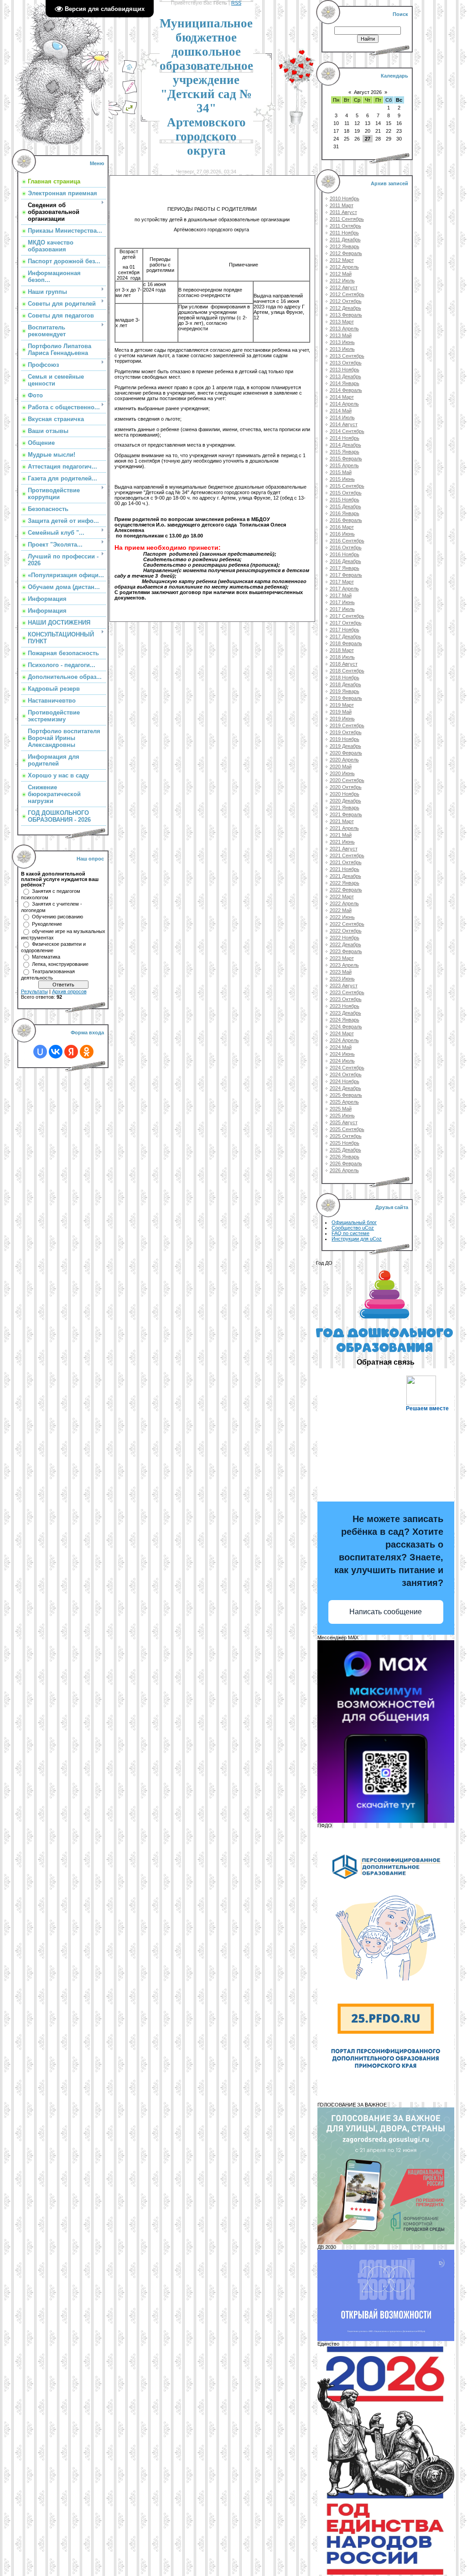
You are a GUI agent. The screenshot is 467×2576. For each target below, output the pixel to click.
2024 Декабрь (345, 1088)
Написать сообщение (386, 1612)
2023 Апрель (344, 965)
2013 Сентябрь (347, 356)
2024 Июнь (342, 1054)
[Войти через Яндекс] (71, 1052)
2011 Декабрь (345, 240)
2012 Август (344, 287)
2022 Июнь (342, 917)
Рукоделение (47, 924)
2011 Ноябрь (344, 233)
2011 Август (343, 212)
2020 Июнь (342, 773)
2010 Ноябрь (345, 198)
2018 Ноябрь (345, 678)
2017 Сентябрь (347, 616)
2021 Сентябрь (347, 855)
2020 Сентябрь (347, 780)
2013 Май (341, 335)
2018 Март (342, 650)
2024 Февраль (346, 1027)
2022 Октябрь (346, 931)
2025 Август (344, 1122)
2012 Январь (345, 246)
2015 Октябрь (346, 493)
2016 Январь (345, 513)
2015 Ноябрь (345, 500)
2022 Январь (345, 883)
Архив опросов (69, 991)
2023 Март (342, 958)
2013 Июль (342, 349)
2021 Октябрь (346, 862)
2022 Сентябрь (347, 924)
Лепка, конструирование (60, 964)
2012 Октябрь (346, 301)
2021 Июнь (342, 842)
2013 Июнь (342, 342)
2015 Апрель (344, 465)
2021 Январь (345, 808)
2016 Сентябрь (347, 541)
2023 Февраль (346, 951)
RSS (236, 3)
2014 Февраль (346, 390)
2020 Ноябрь (345, 794)
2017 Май (341, 595)
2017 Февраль (346, 575)
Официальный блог (354, 1222)
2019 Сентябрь (347, 725)
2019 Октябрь (346, 732)
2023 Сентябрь (347, 992)
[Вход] (130, 113)
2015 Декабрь (345, 506)
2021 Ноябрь (345, 869)
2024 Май (341, 1047)
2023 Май (341, 972)
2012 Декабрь (345, 308)
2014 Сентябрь (347, 431)
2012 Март (342, 260)
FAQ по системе (350, 1233)
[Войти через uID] (40, 1052)
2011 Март (342, 205)
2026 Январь (345, 1157)
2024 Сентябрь (347, 1068)
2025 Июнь (342, 1116)
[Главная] (130, 73)
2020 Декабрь (345, 801)
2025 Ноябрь (345, 1143)
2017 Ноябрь (345, 630)
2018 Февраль (346, 643)
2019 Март (342, 705)
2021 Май (341, 835)
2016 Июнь (342, 534)
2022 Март (342, 897)
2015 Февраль (346, 459)
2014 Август (344, 424)
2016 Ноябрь (345, 554)
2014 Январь (345, 383)
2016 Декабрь (345, 561)
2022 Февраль (346, 890)
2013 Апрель (344, 329)
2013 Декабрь (345, 376)
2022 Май (341, 910)
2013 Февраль (346, 315)
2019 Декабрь (345, 746)
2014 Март (342, 397)
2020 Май (341, 767)
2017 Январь (345, 568)
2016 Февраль (346, 520)
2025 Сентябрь (347, 1129)
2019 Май (341, 712)
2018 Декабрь (345, 684)
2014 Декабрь (345, 445)
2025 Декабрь (345, 1150)
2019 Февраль (346, 698)
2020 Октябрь (346, 787)
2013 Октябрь (346, 363)
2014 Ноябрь (345, 438)
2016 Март (342, 527)
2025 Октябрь (346, 1136)
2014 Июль (342, 417)
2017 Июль (342, 609)
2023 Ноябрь (345, 1006)
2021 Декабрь (345, 876)
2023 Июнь (342, 979)
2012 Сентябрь (347, 294)
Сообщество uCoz (353, 1228)
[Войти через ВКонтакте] (56, 1052)
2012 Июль (342, 281)
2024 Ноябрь (345, 1081)
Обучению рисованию (57, 917)
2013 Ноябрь (345, 370)
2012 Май (341, 274)
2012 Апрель (344, 267)
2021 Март (342, 821)
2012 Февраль (346, 253)
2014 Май (341, 411)
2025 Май (341, 1109)
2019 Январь (345, 691)
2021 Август (344, 849)
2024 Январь (345, 1020)
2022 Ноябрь (345, 938)
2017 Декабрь (345, 636)
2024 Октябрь (346, 1074)
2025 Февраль (346, 1095)
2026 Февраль (346, 1163)
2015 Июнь (342, 479)
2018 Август (344, 664)
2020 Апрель (344, 760)
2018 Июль (342, 657)
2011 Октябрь (345, 226)
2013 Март (342, 322)
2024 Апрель (344, 1040)
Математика (46, 957)
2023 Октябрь (346, 999)
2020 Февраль (346, 753)
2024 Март (342, 1033)
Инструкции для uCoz (357, 1239)
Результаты (34, 991)
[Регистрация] (130, 93)
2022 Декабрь (345, 944)
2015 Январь (345, 452)
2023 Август (344, 986)
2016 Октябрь (346, 548)
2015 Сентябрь (347, 486)
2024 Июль (342, 1061)
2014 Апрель (344, 404)
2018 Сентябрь (347, 671)
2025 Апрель (344, 1102)
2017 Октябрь (346, 623)
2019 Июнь (342, 719)
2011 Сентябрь (347, 219)
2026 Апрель (344, 1170)
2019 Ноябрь (345, 739)
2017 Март (342, 582)
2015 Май (341, 472)
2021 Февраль (346, 814)
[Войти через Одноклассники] (87, 1052)
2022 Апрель (344, 903)
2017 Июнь (342, 602)
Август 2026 (368, 92)
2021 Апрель (344, 828)
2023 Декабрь (345, 1013)
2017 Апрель (344, 589)
